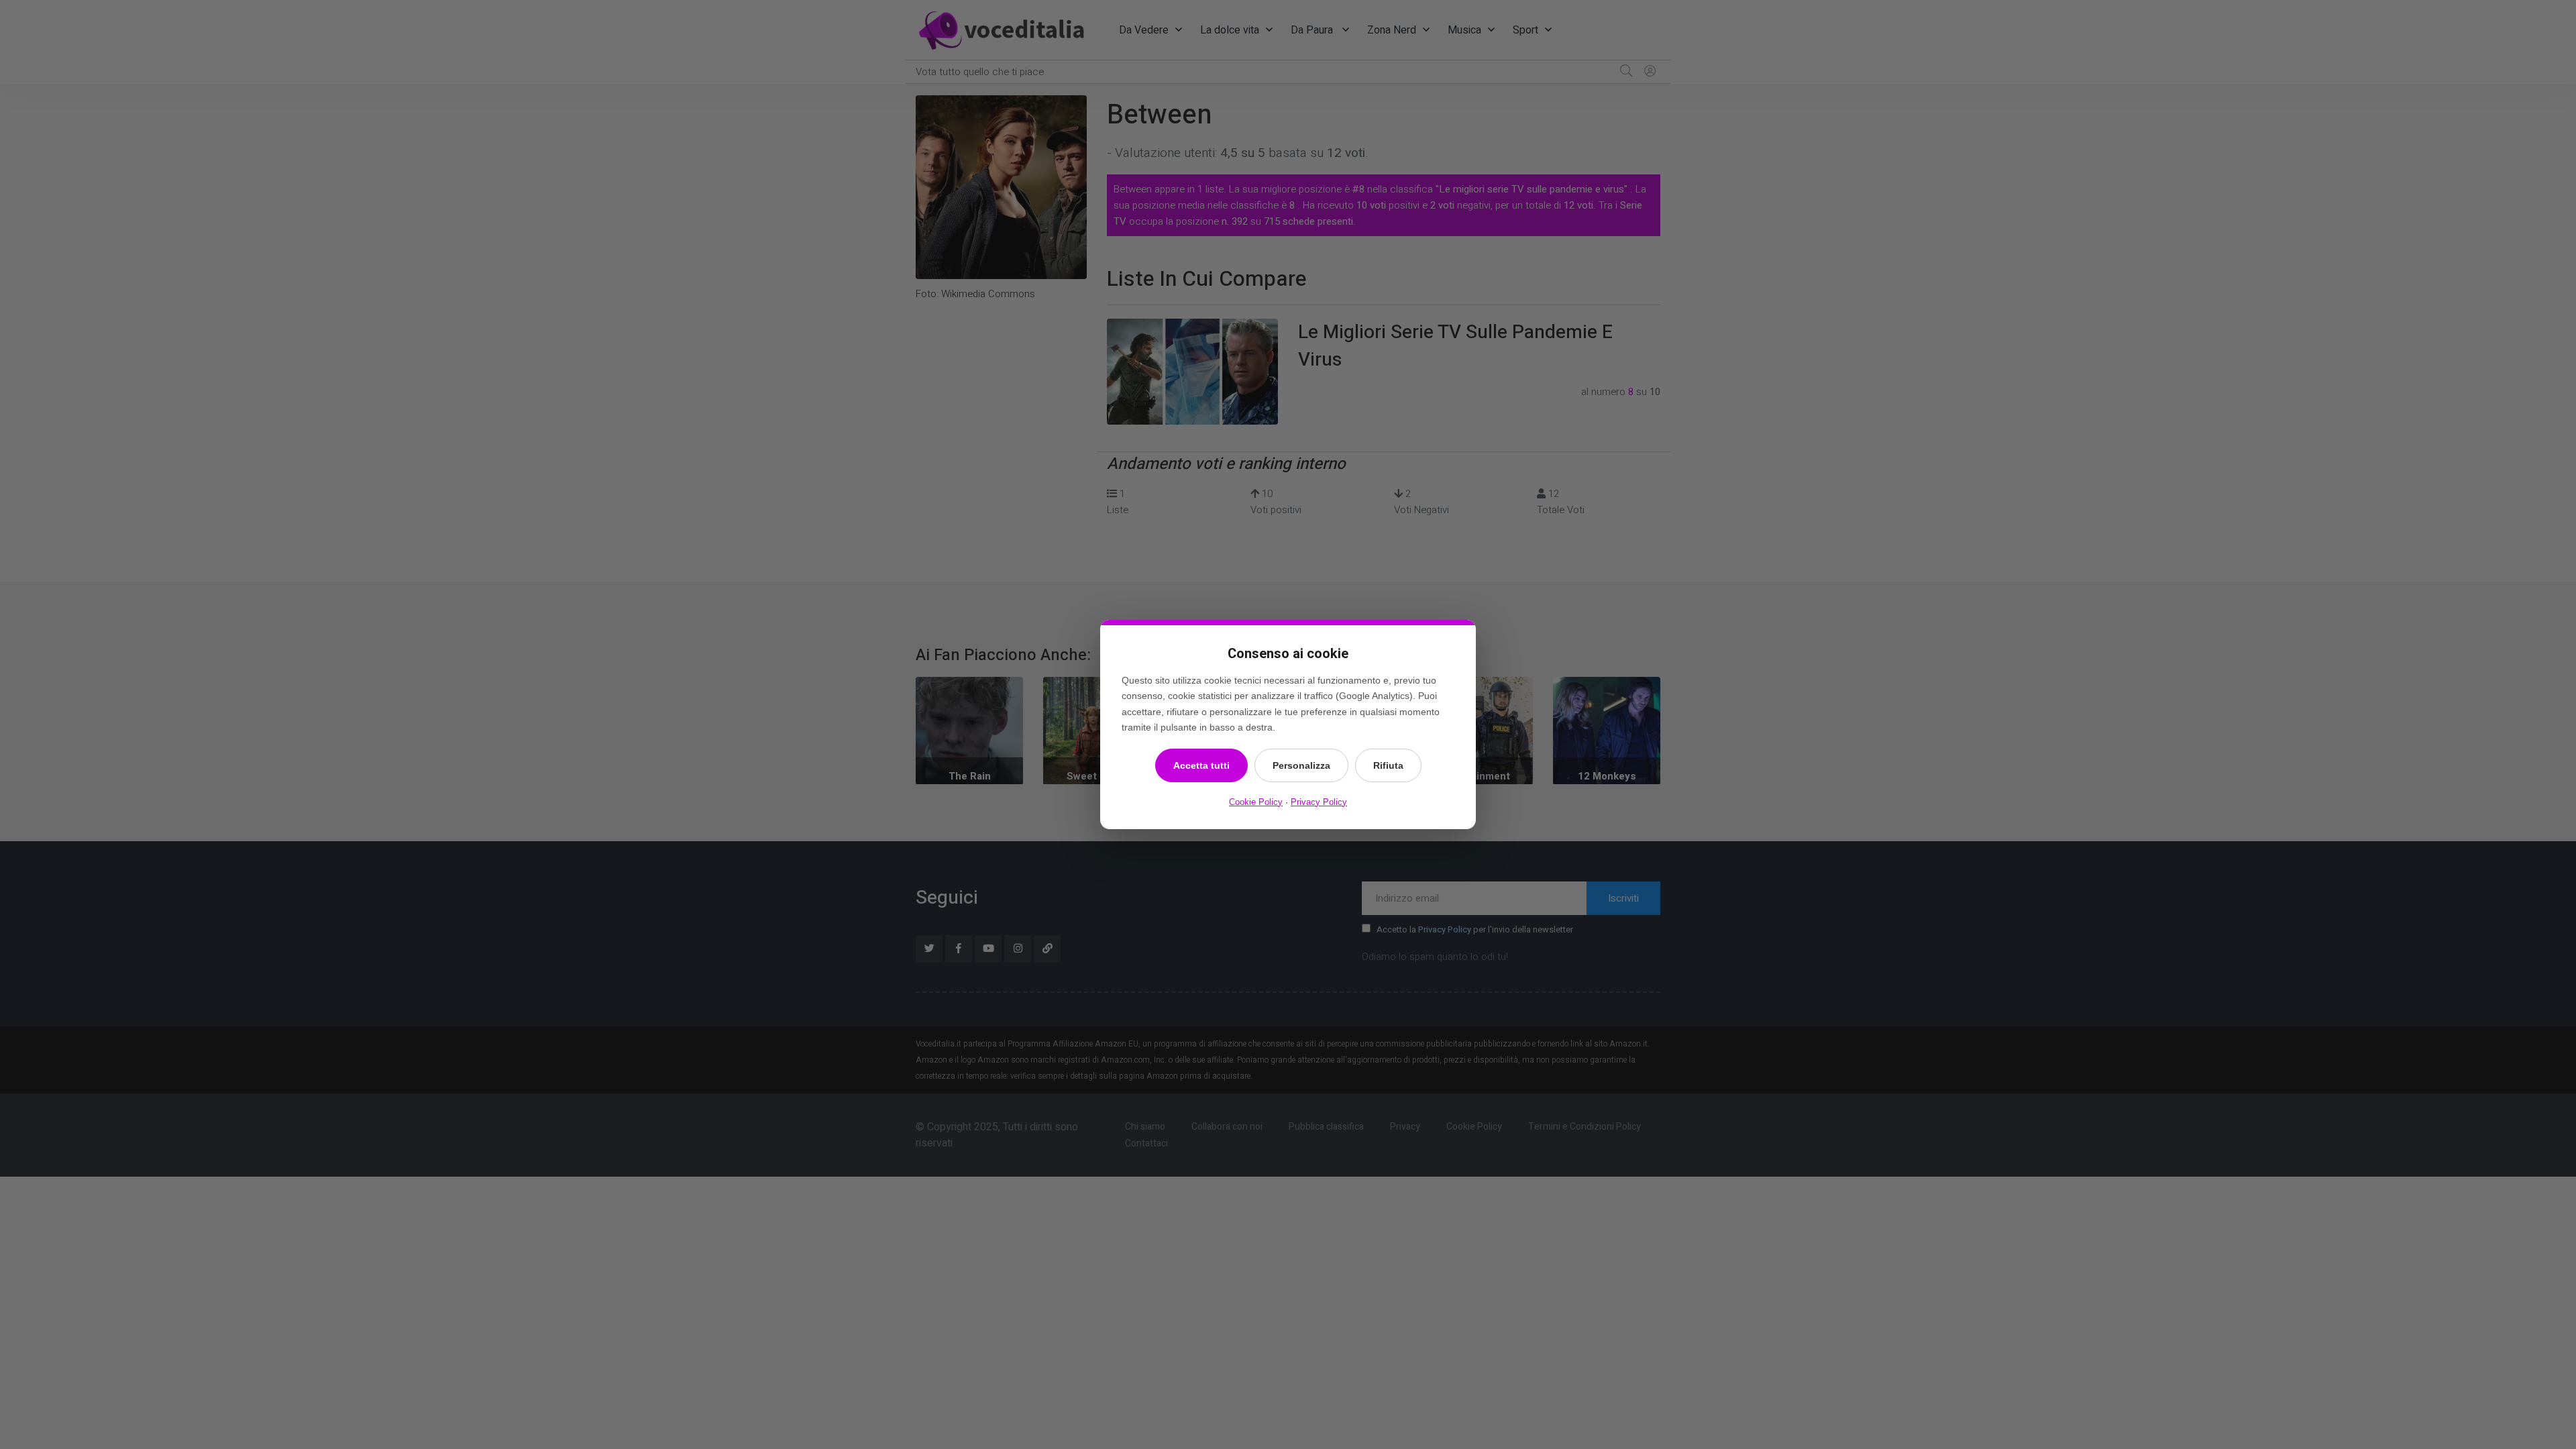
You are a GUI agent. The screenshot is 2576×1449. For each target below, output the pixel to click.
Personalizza (1301, 765)
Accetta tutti (1201, 765)
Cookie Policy (1256, 802)
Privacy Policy (1319, 802)
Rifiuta (1388, 765)
